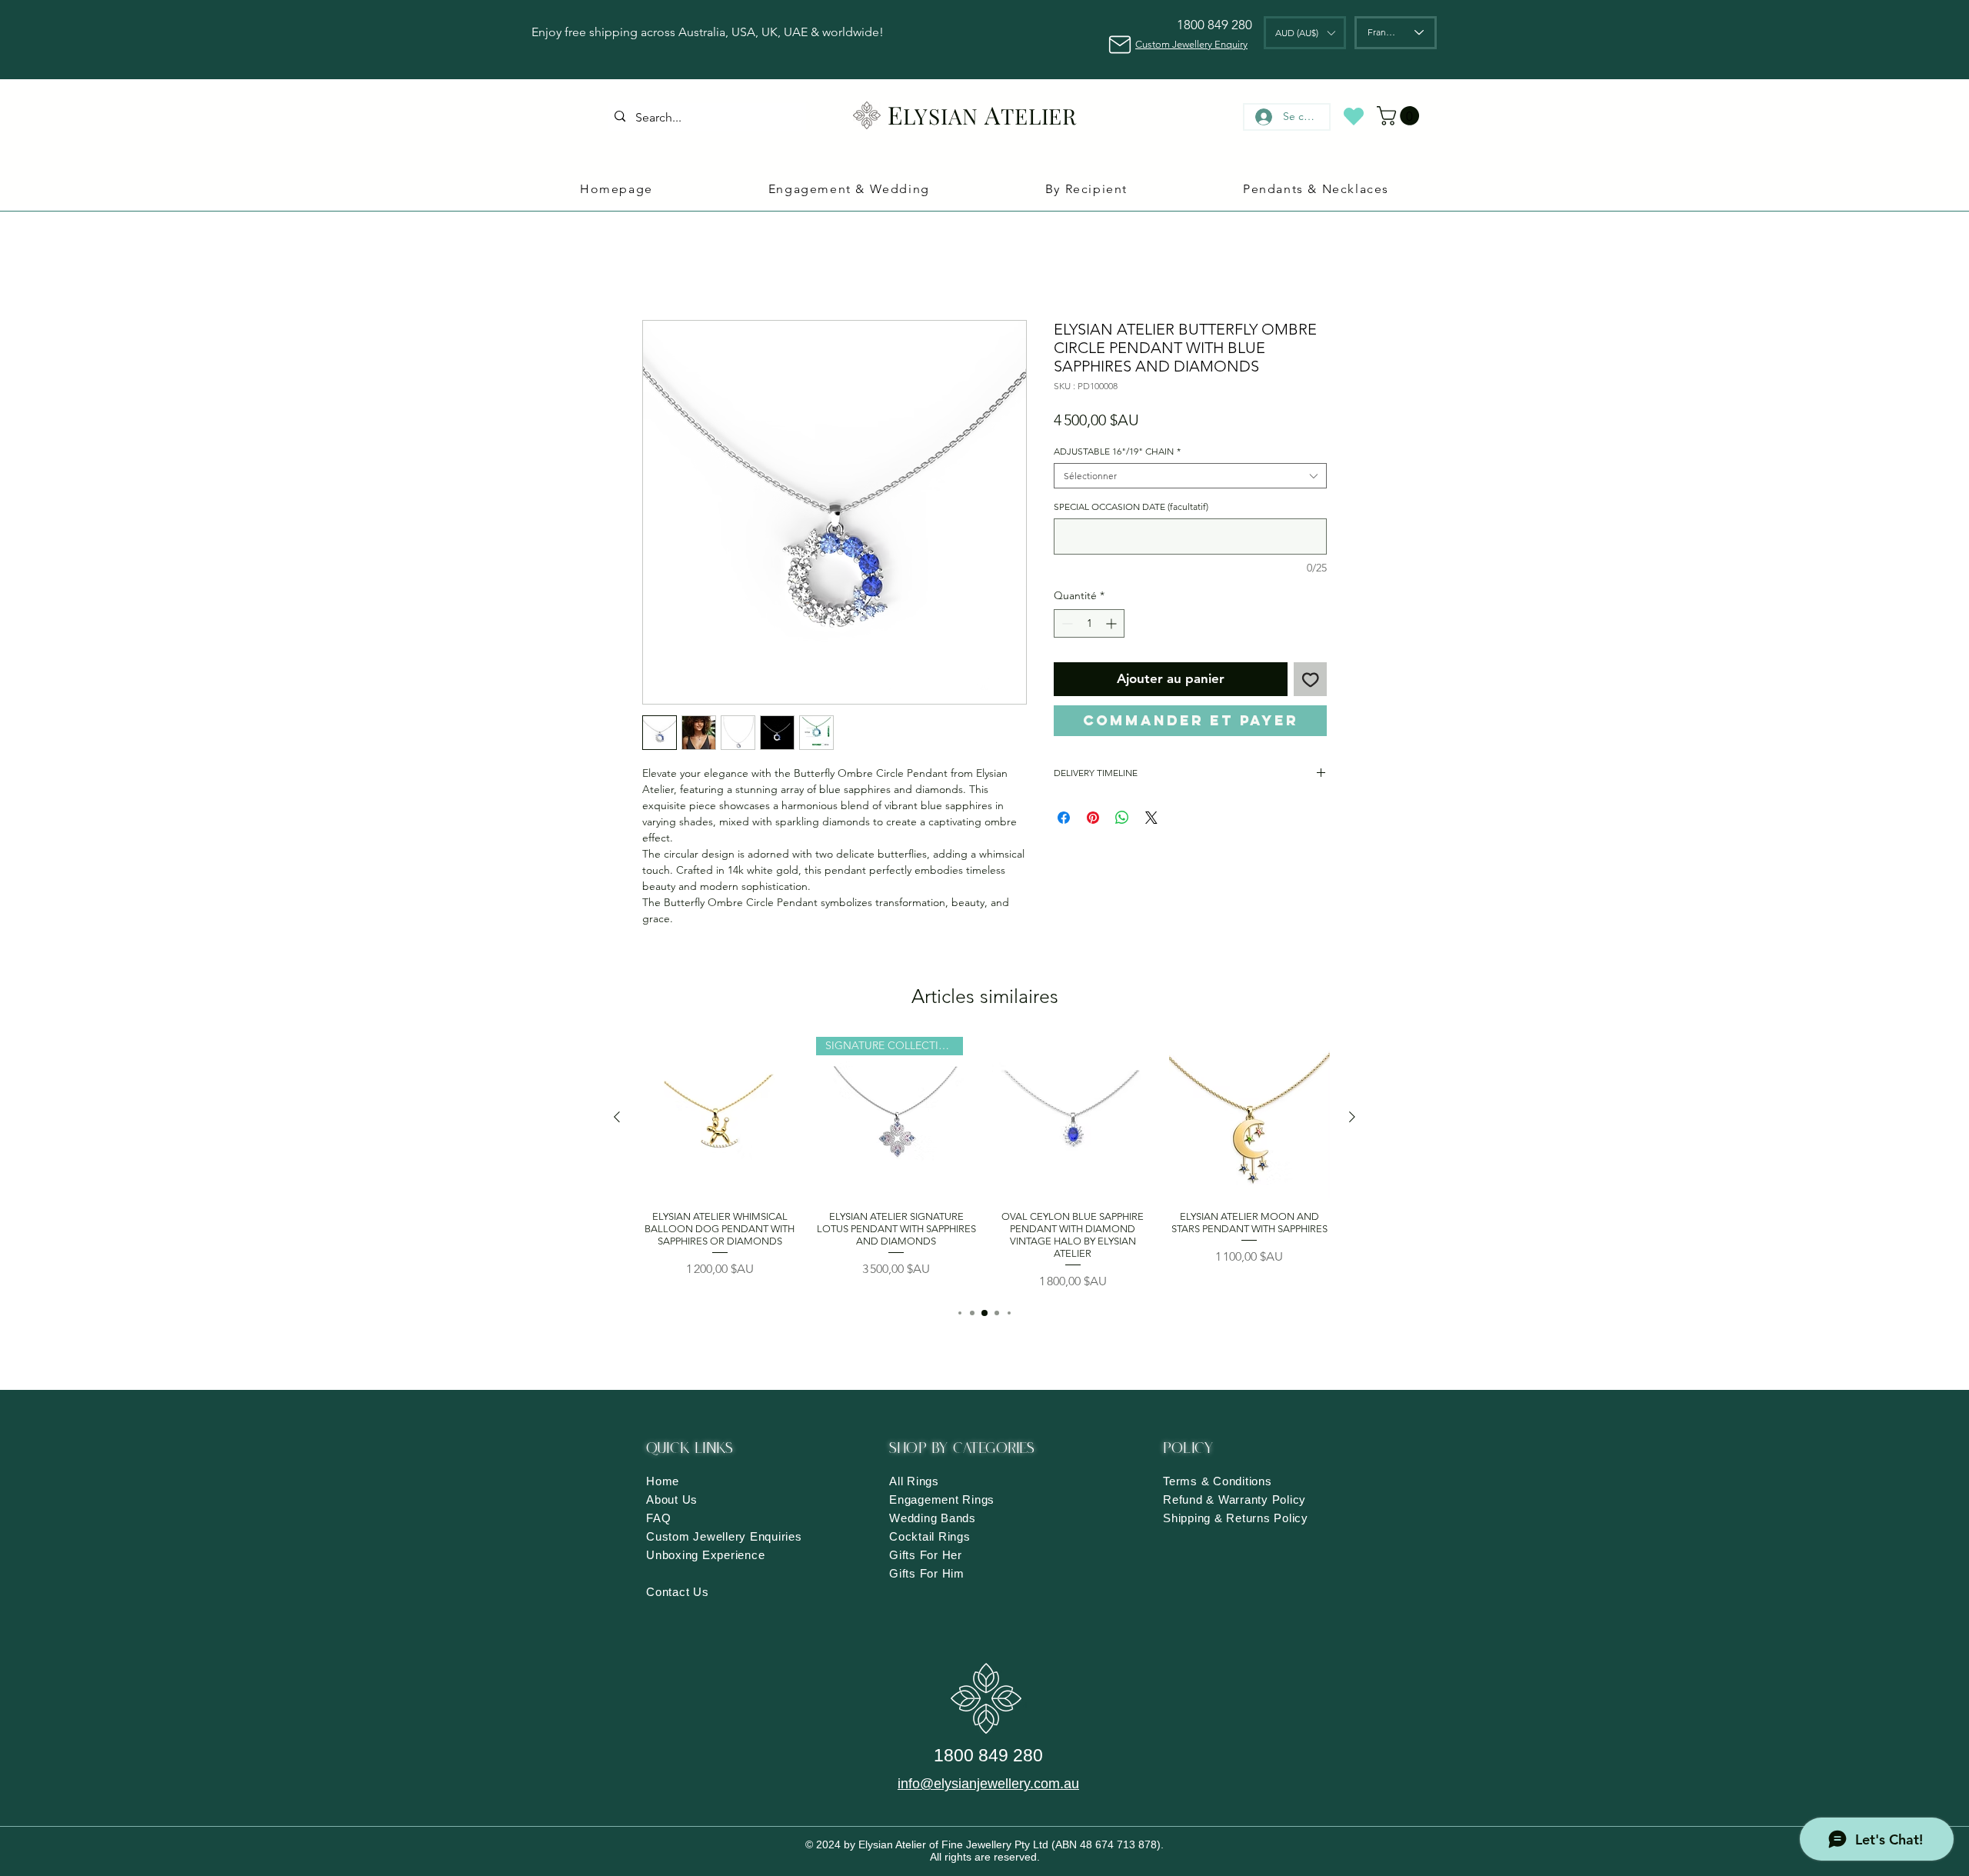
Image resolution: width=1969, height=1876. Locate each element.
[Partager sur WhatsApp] (1122, 821)
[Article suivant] (1352, 1138)
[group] (984, 1184)
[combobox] (1190, 479)
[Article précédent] (617, 1138)
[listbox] (1305, 33)
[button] (1305, 33)
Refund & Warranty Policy (1234, 1519)
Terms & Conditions (1218, 1501)
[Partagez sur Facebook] (1064, 821)
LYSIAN (941, 116)
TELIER (1039, 116)
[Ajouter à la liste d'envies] (1311, 682)
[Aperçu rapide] (720, 1138)
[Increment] (1113, 626)
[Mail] (1119, 44)
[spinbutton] (1089, 626)
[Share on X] (1151, 821)
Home (663, 1501)
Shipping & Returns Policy (1236, 1538)
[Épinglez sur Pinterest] (1093, 821)
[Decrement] (1066, 626)
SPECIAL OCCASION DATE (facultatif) (1131, 510)
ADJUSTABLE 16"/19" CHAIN (1117, 454)
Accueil (663, 267)
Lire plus (663, 955)
